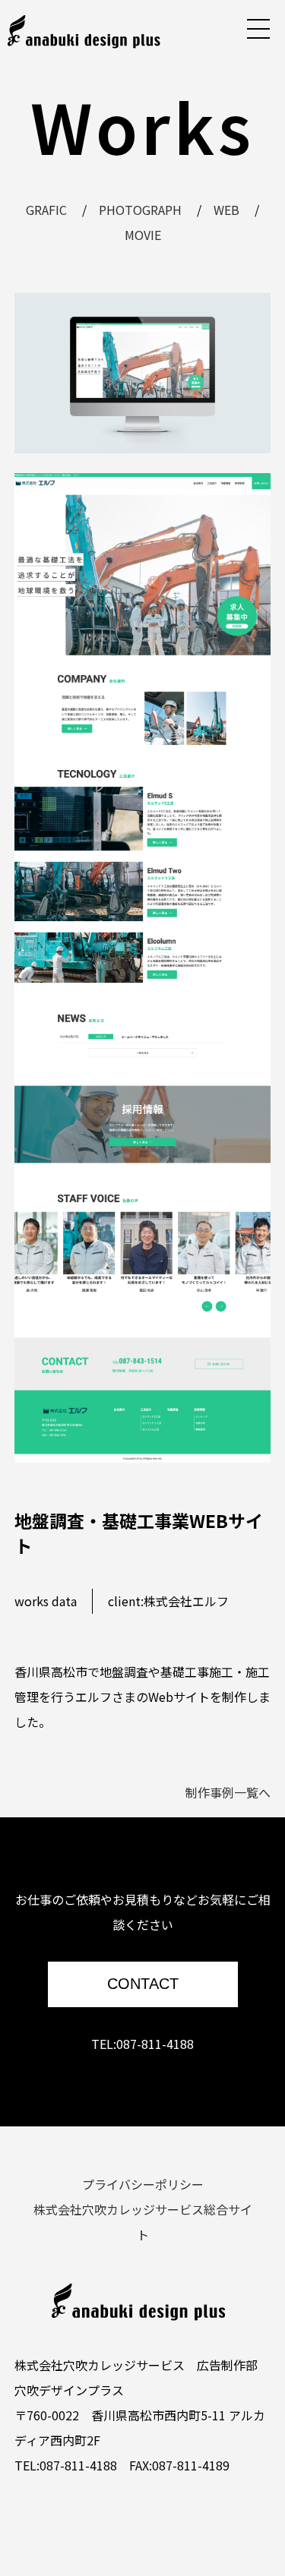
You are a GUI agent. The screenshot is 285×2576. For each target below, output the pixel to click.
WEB (226, 210)
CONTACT (143, 1984)
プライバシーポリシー (143, 2184)
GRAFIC (46, 210)
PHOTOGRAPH (140, 210)
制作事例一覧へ (228, 1792)
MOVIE (143, 235)
